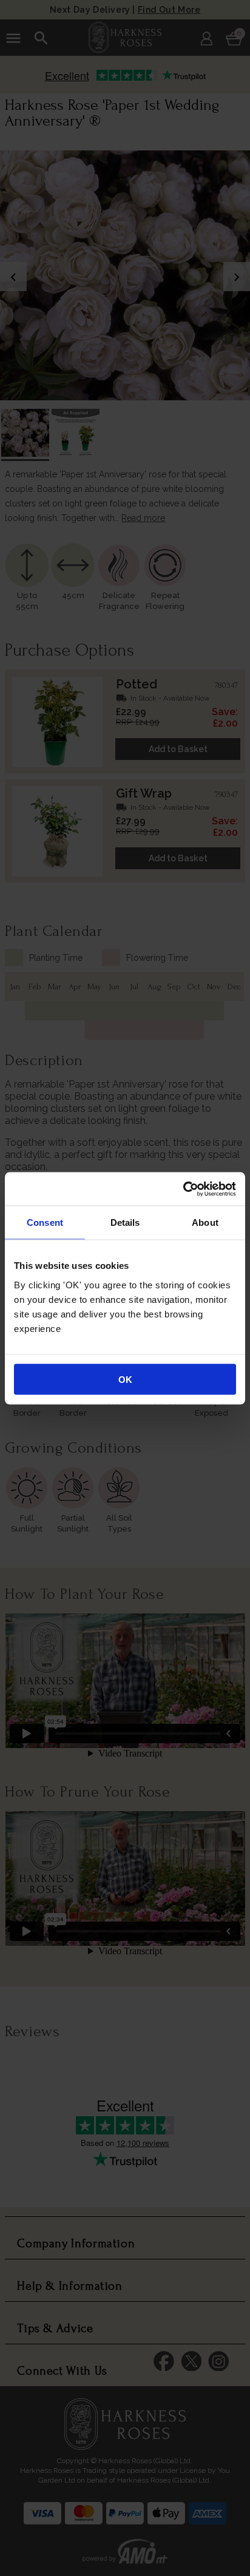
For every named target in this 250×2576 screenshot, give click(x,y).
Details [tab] (125, 1222)
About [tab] (205, 1222)
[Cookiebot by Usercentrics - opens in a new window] (183, 1189)
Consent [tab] (45, 1222)
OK (125, 1379)
